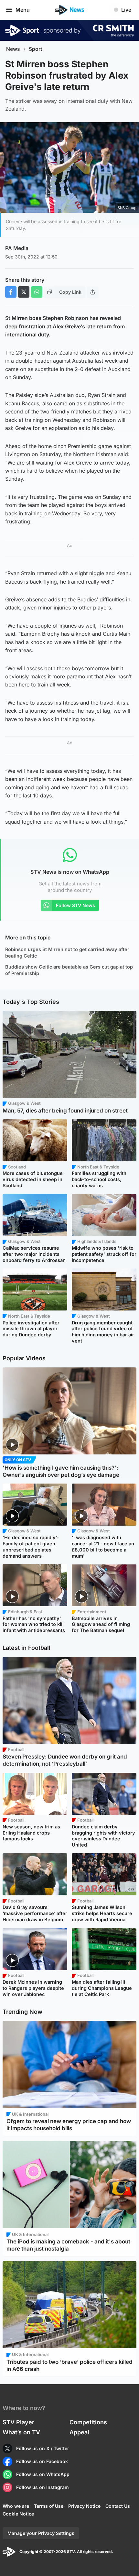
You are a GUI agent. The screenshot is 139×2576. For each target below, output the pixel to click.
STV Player (18, 2422)
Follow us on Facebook (42, 2461)
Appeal (79, 2432)
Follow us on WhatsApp (43, 2474)
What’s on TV (21, 2432)
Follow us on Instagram (43, 2487)
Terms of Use (49, 2506)
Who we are (16, 2506)
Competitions (88, 2422)
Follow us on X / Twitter (43, 2448)
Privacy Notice (84, 2506)
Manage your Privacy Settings (41, 2533)
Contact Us (118, 2506)
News (13, 49)
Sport (36, 49)
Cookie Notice (18, 2514)
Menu (23, 10)
